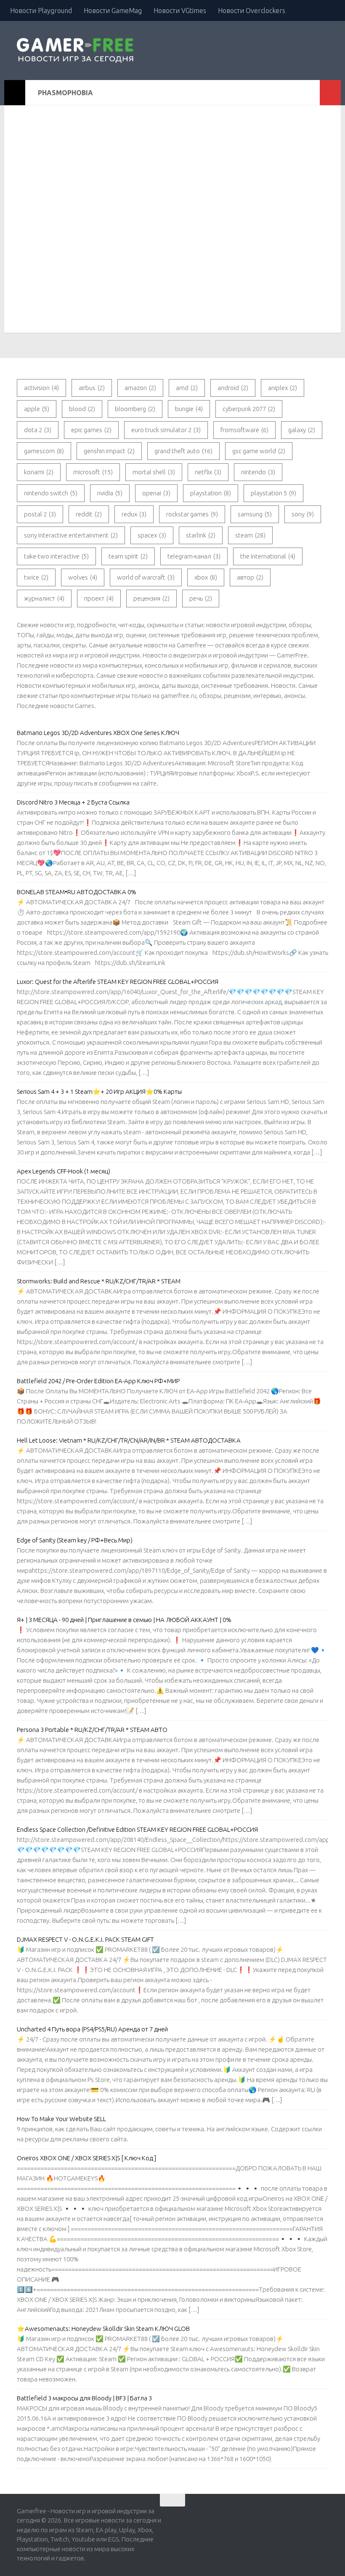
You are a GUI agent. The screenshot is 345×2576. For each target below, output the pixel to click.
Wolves (83, 577)
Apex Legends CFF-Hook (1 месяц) (64, 1171)
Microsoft (93, 472)
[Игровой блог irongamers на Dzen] (324, 2514)
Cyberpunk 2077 (249, 409)
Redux (134, 514)
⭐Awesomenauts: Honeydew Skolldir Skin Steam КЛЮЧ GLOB (103, 2329)
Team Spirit (128, 556)
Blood (82, 409)
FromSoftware (244, 430)
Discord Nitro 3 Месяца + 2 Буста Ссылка (73, 802)
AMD (187, 388)
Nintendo (258, 472)
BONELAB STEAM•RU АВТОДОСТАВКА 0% (77, 892)
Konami (39, 472)
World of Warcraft (146, 577)
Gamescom (44, 451)
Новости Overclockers (252, 11)
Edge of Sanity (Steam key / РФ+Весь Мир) (75, 1540)
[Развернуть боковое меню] (15, 93)
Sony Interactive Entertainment (71, 535)
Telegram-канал (194, 556)
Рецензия (151, 598)
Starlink (201, 535)
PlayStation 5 (273, 493)
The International (268, 556)
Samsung (255, 514)
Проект (99, 598)
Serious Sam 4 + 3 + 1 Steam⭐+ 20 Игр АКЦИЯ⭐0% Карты (99, 1092)
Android (233, 388)
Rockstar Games (192, 514)
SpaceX (152, 535)
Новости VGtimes (180, 11)
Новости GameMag (113, 11)
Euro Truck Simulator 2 (166, 430)
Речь (201, 598)
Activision (41, 388)
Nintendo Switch (51, 493)
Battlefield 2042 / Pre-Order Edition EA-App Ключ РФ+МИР (98, 1381)
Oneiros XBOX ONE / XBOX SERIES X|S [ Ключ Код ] (86, 2158)
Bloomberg (135, 409)
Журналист (44, 598)
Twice (36, 577)
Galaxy (302, 430)
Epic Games (91, 430)
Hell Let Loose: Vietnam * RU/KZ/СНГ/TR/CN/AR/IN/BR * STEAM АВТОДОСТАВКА (129, 1440)
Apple (37, 409)
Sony (303, 514)
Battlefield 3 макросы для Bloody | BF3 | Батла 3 (84, 2398)
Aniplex (283, 388)
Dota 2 (38, 430)
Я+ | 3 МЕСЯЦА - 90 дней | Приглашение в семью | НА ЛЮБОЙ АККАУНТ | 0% (124, 1620)
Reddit (89, 514)
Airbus (92, 388)
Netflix (208, 472)
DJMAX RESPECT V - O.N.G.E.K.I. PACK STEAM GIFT (85, 1939)
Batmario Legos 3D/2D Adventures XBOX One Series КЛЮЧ (98, 733)
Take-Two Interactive (56, 556)
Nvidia (110, 493)
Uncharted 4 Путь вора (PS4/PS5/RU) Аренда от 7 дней (92, 2029)
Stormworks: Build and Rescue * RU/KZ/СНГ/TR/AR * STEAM (99, 1281)
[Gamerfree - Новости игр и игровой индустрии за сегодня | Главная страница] (77, 51)
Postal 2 (40, 514)
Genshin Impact (109, 451)
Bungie (189, 409)
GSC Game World (259, 451)
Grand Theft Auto (183, 451)
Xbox (206, 577)
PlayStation (211, 493)
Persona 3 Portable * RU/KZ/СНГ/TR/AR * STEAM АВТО (92, 1730)
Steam (250, 535)
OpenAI (156, 493)
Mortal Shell (154, 472)
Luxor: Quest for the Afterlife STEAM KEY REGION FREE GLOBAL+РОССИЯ (118, 982)
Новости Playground (41, 11)
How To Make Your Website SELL (61, 2119)
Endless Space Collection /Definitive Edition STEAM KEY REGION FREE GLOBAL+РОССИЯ (137, 1829)
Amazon (140, 388)
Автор (250, 577)
